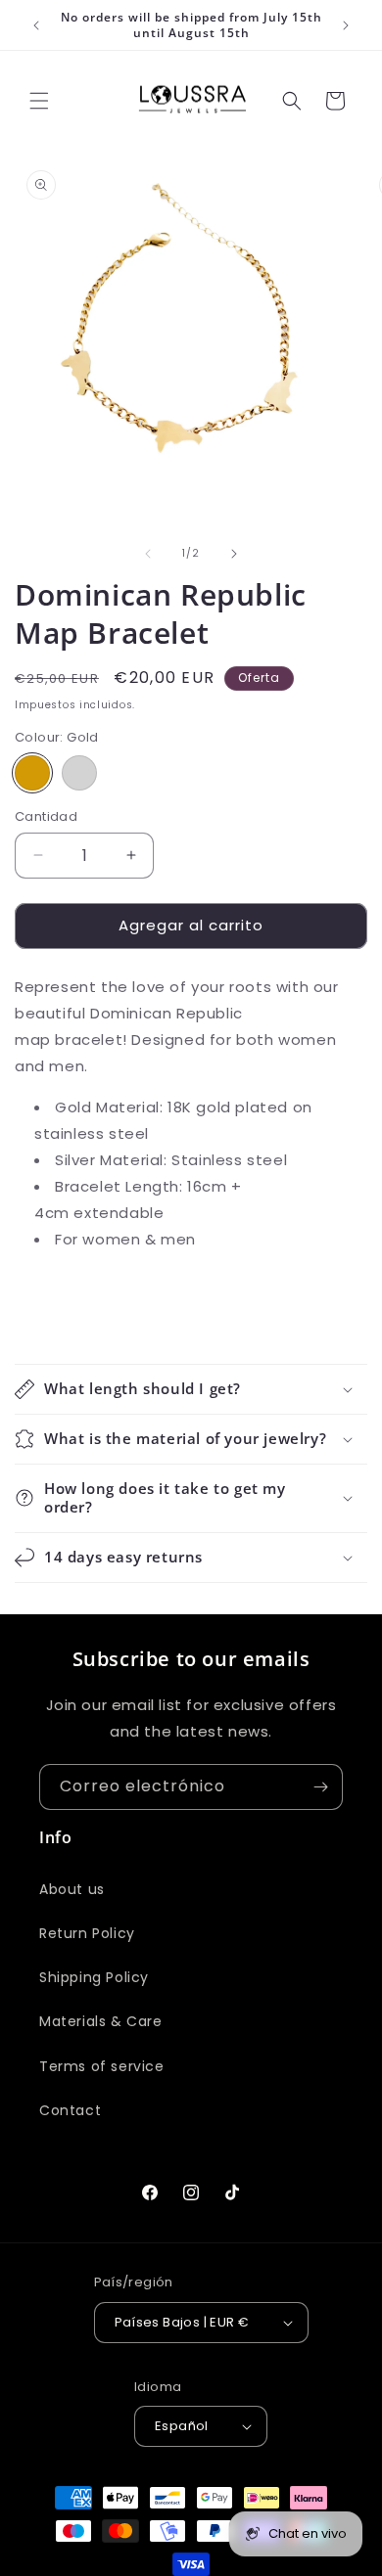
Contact (70, 2110)
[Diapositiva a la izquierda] (148, 554)
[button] (39, 101)
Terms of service (102, 2066)
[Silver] (79, 773)
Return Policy (87, 1933)
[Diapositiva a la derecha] (234, 554)
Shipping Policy (94, 1977)
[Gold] (32, 773)
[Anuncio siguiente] (346, 25)
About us (72, 1889)
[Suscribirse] (320, 1787)
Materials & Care (101, 2021)
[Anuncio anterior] (36, 25)
